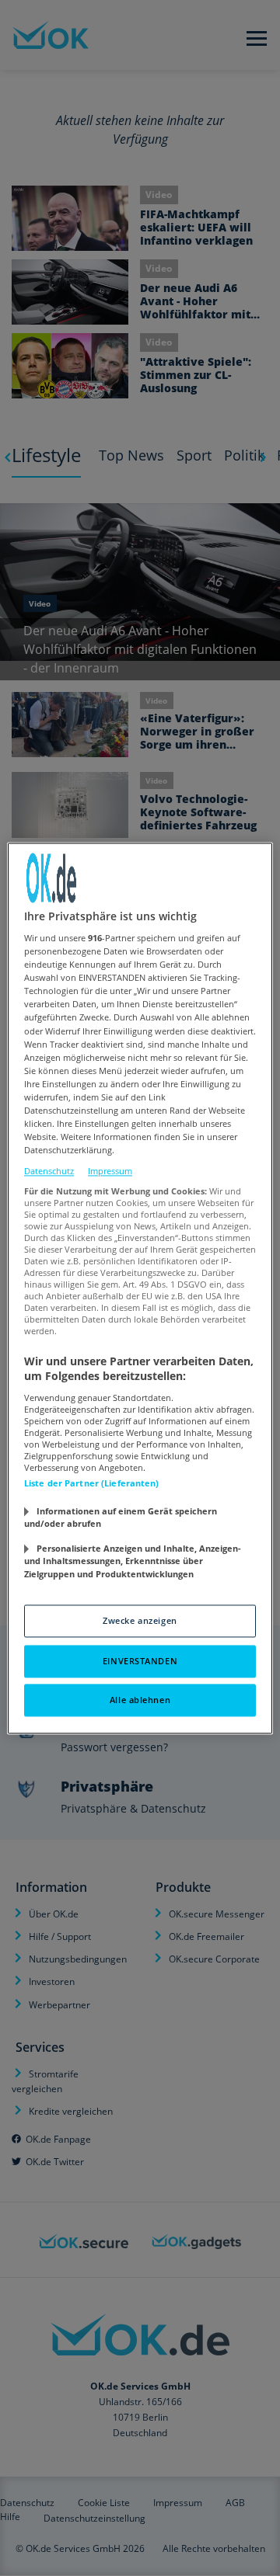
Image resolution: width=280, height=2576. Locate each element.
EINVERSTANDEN (140, 1661)
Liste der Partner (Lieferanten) (92, 1483)
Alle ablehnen (140, 1700)
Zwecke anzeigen (140, 1620)
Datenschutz (49, 1172)
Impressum (110, 1172)
